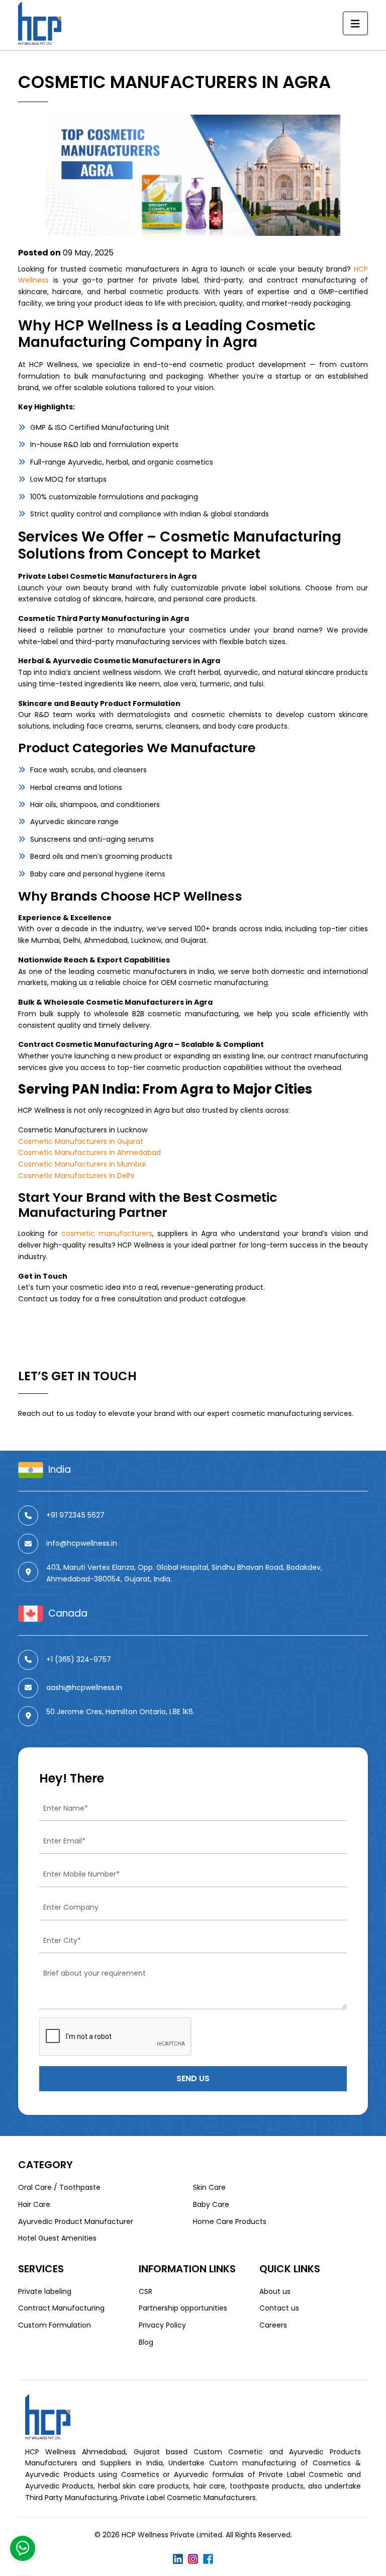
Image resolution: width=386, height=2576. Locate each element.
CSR (146, 2291)
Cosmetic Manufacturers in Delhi (76, 1176)
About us (275, 2291)
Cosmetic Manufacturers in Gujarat (81, 1141)
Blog (146, 2342)
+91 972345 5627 (75, 1515)
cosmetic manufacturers (107, 1233)
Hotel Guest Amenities (57, 2238)
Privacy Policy (162, 2325)
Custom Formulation (55, 2325)
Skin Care (209, 2187)
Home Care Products (230, 2222)
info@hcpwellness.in (82, 1543)
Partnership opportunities (183, 2308)
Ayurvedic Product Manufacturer (76, 2222)
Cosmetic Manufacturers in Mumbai (82, 1164)
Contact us (279, 2308)
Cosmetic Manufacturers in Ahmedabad (89, 1152)
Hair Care (34, 2204)
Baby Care (211, 2204)
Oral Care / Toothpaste (59, 2187)
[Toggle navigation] (355, 24)
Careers (273, 2325)
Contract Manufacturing (61, 2308)
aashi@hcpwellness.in (84, 1687)
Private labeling (45, 2291)
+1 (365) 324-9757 (79, 1659)
